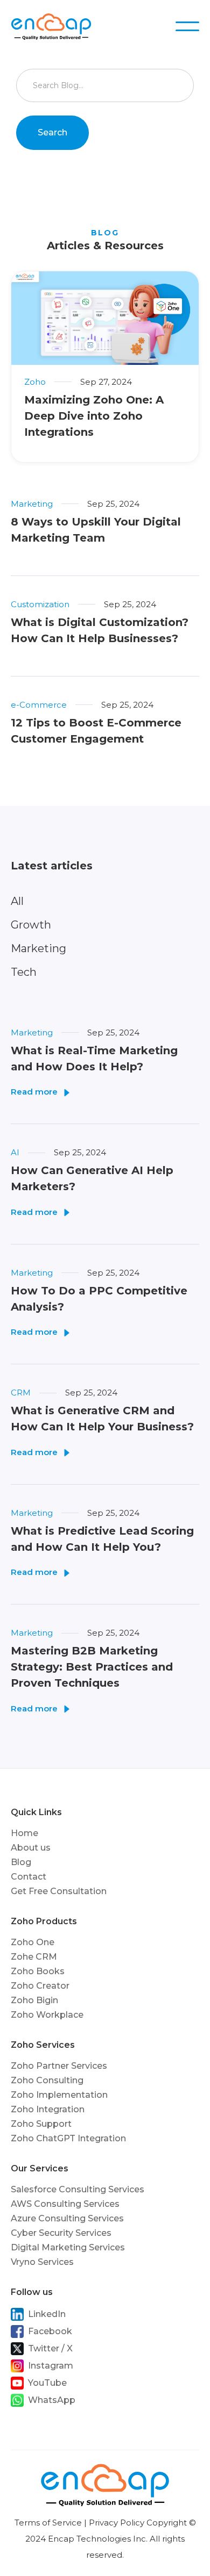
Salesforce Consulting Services (78, 2189)
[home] (59, 26)
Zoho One (33, 1942)
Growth (31, 925)
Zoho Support (41, 2124)
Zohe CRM (34, 1957)
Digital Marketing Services (68, 2247)
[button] (187, 26)
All (17, 901)
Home (24, 1833)
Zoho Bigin (34, 2000)
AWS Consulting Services (65, 2204)
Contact (29, 1877)
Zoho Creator (40, 1986)
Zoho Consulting (47, 2080)
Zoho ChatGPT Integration (68, 2138)
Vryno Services (42, 2262)
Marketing (38, 948)
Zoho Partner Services (59, 2066)
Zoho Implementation (59, 2095)
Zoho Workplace (47, 2015)
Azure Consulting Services (67, 2218)
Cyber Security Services (61, 2233)
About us (31, 1848)
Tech (24, 972)
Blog (21, 1862)
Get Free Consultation (59, 1891)
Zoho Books (38, 1971)
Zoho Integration (48, 2109)
